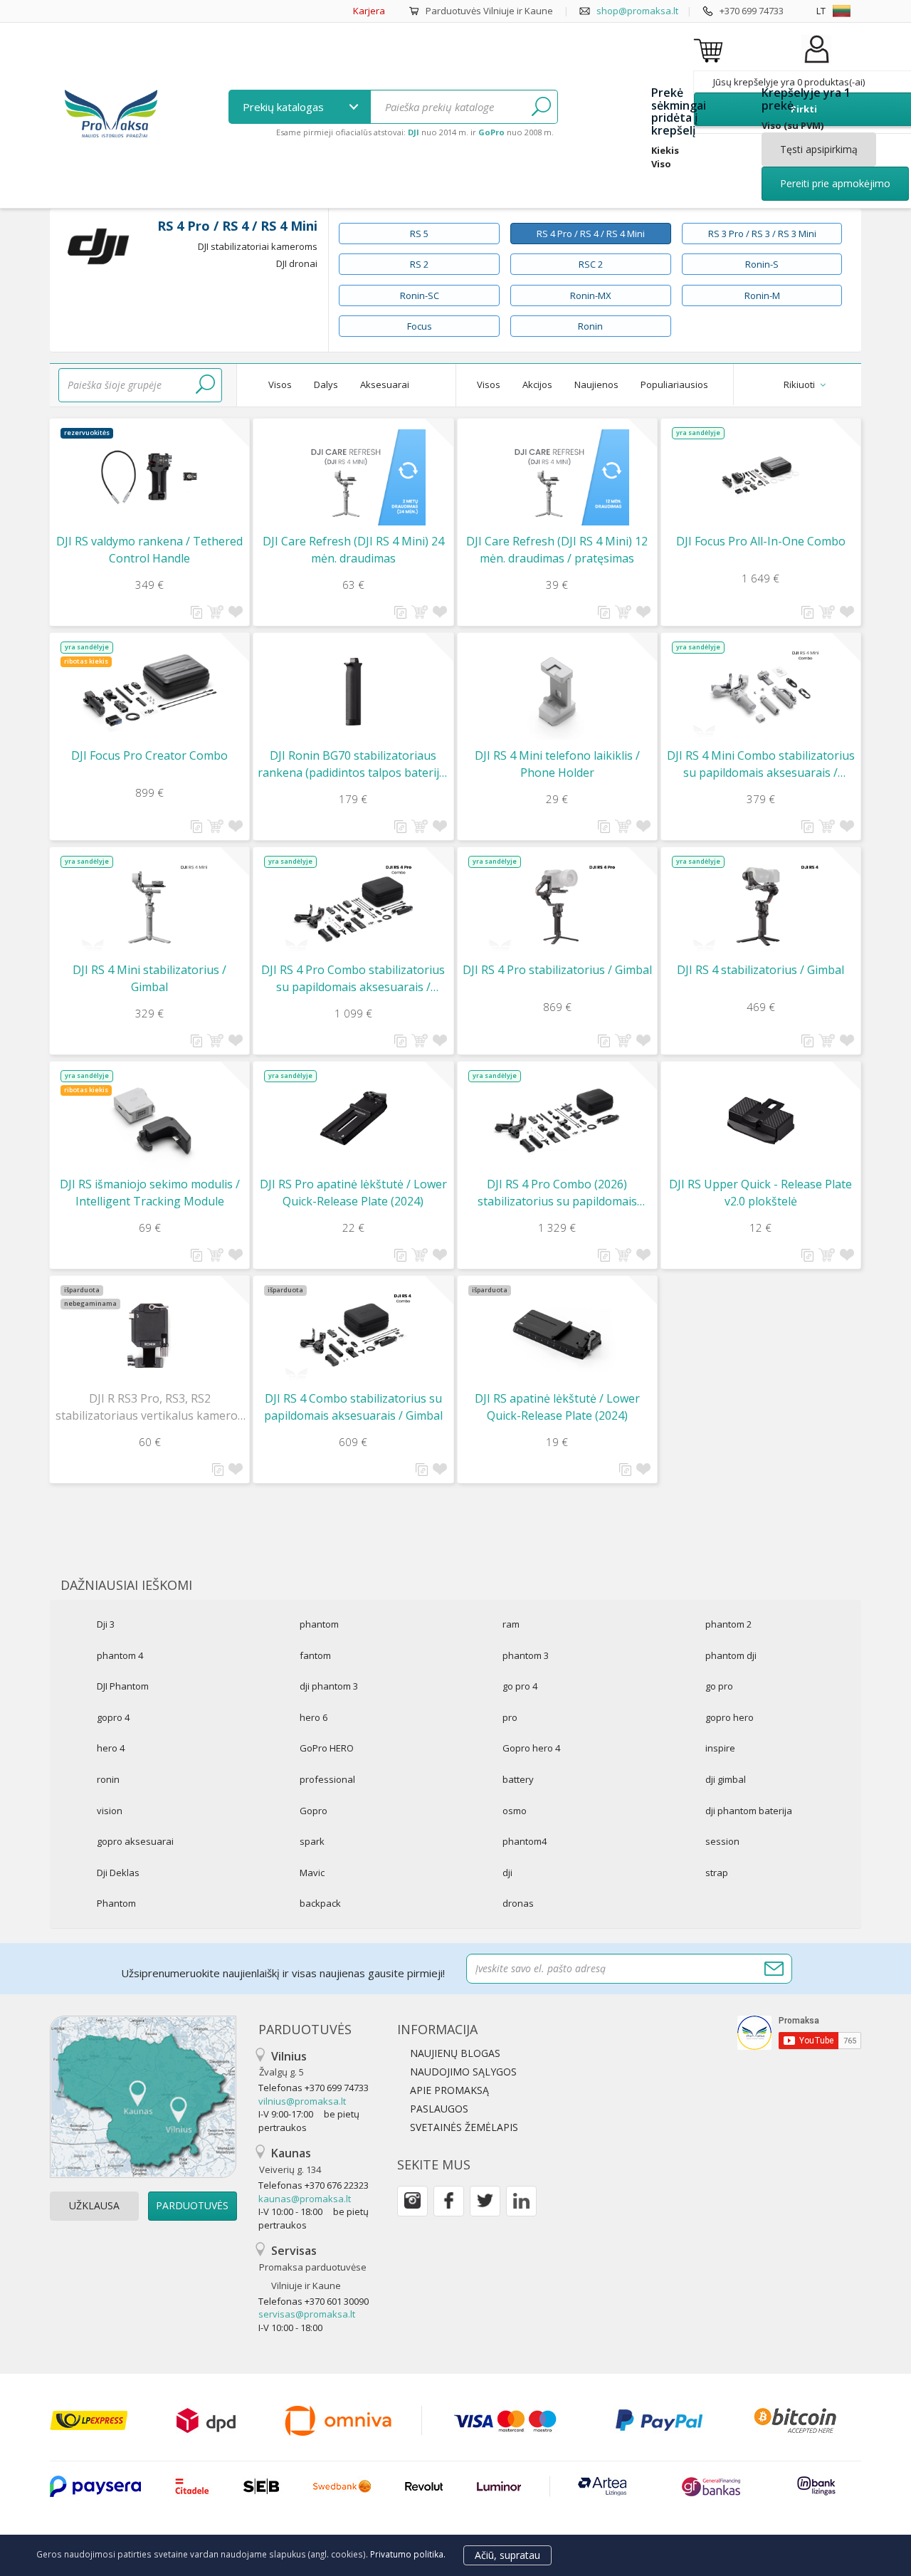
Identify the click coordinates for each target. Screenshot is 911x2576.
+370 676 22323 (337, 2185)
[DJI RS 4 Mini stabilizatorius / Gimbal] (149, 906)
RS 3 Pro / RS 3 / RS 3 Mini (762, 234)
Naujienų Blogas (455, 2053)
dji (507, 1873)
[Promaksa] (111, 115)
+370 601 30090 (337, 2301)
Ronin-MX (591, 295)
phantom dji (731, 1655)
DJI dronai (297, 263)
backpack (320, 1903)
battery (518, 1779)
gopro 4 (113, 1717)
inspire (720, 1748)
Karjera (369, 11)
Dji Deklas (118, 1873)
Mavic (312, 1873)
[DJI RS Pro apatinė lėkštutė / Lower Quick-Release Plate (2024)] (353, 1120)
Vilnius (283, 2064)
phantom (319, 1624)
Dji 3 (106, 1624)
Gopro (314, 1811)
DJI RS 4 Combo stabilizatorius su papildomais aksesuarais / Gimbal (353, 1407)
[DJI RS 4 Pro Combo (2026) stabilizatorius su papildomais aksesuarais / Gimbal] (557, 1120)
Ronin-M (762, 295)
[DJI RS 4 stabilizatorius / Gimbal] (761, 906)
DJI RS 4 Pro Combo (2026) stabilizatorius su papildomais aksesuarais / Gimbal (557, 1193)
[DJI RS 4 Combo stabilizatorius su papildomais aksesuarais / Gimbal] (353, 1335)
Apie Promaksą (449, 2090)
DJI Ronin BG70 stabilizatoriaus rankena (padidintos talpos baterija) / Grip (353, 764)
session (722, 1841)
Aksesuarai (385, 384)
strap (717, 1873)
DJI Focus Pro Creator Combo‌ (149, 755)
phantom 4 (120, 1655)
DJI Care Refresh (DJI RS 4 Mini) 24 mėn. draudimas (353, 550)
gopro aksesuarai (135, 1841)
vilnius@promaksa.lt (302, 2101)
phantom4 (525, 1841)
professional (327, 1779)
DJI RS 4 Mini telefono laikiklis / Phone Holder (557, 764)
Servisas (313, 2267)
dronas (518, 1903)
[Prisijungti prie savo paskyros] (816, 64)
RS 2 (419, 264)
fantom (315, 1655)
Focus (420, 326)
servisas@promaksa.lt (307, 2314)
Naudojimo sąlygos (463, 2072)
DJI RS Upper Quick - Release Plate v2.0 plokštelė (760, 1193)
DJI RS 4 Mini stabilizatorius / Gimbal (149, 978)
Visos (280, 384)
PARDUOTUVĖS (192, 2205)
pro (510, 1717)
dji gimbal (726, 1779)
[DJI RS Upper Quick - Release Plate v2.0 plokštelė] (761, 1120)
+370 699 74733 (752, 11)
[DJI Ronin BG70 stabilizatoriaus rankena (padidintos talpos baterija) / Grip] (353, 692)
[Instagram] (412, 2201)
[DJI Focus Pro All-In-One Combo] (761, 477)
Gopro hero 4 (531, 1748)
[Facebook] (449, 2201)
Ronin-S (762, 264)
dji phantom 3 (329, 1686)
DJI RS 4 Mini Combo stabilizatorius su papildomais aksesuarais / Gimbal (761, 764)
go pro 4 (520, 1686)
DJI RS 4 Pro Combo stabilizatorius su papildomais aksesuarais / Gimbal (353, 979)
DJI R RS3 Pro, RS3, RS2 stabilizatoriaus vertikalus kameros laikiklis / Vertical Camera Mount (149, 1407)
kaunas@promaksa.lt (305, 2199)
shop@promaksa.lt (637, 11)
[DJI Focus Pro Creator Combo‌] (149, 692)
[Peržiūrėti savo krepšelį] (710, 50)
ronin (108, 1779)
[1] (541, 107)
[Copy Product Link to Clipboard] (197, 612)
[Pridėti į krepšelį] (215, 612)
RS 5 (419, 234)
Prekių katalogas (285, 107)
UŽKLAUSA (94, 2205)
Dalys (326, 384)
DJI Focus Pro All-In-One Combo (761, 541)
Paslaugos (439, 2109)
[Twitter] (485, 2201)
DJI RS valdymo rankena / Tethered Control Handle (149, 550)
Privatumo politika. (408, 2554)
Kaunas (290, 2161)
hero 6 (314, 1717)
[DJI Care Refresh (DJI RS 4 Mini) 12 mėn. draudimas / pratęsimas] (557, 477)
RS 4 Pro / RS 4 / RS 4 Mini (591, 234)
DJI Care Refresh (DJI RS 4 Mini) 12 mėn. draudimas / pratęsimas (557, 550)
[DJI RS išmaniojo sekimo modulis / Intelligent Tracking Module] (149, 1120)
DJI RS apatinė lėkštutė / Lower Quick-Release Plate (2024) (557, 1407)
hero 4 (111, 1748)
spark (312, 1841)
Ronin (590, 326)
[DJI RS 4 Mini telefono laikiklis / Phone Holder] (557, 692)
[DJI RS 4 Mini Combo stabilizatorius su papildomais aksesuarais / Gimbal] (761, 692)
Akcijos (537, 384)
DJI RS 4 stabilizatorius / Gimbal (760, 970)
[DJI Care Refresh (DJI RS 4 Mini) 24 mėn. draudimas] (353, 477)
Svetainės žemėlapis (464, 2127)
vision (110, 1811)
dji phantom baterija (749, 1811)
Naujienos (596, 384)
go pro (719, 1686)
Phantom (116, 1903)
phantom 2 (728, 1624)
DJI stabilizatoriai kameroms (258, 246)
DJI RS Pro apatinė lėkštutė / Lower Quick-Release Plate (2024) (353, 1193)
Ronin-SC (420, 295)
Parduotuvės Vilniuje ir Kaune (489, 11)
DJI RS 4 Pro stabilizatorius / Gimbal (557, 970)
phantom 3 (526, 1655)
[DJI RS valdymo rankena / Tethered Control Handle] (149, 477)
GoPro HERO (327, 1748)
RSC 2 (591, 264)
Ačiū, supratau (507, 2555)
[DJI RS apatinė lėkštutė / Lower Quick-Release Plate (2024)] (557, 1335)
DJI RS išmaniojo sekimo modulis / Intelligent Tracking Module (150, 1193)
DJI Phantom (123, 1686)
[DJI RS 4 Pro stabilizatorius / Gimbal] (557, 906)
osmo (515, 1811)
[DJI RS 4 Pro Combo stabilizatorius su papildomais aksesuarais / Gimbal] (353, 906)
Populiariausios (674, 384)
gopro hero (730, 1717)
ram (511, 1624)
